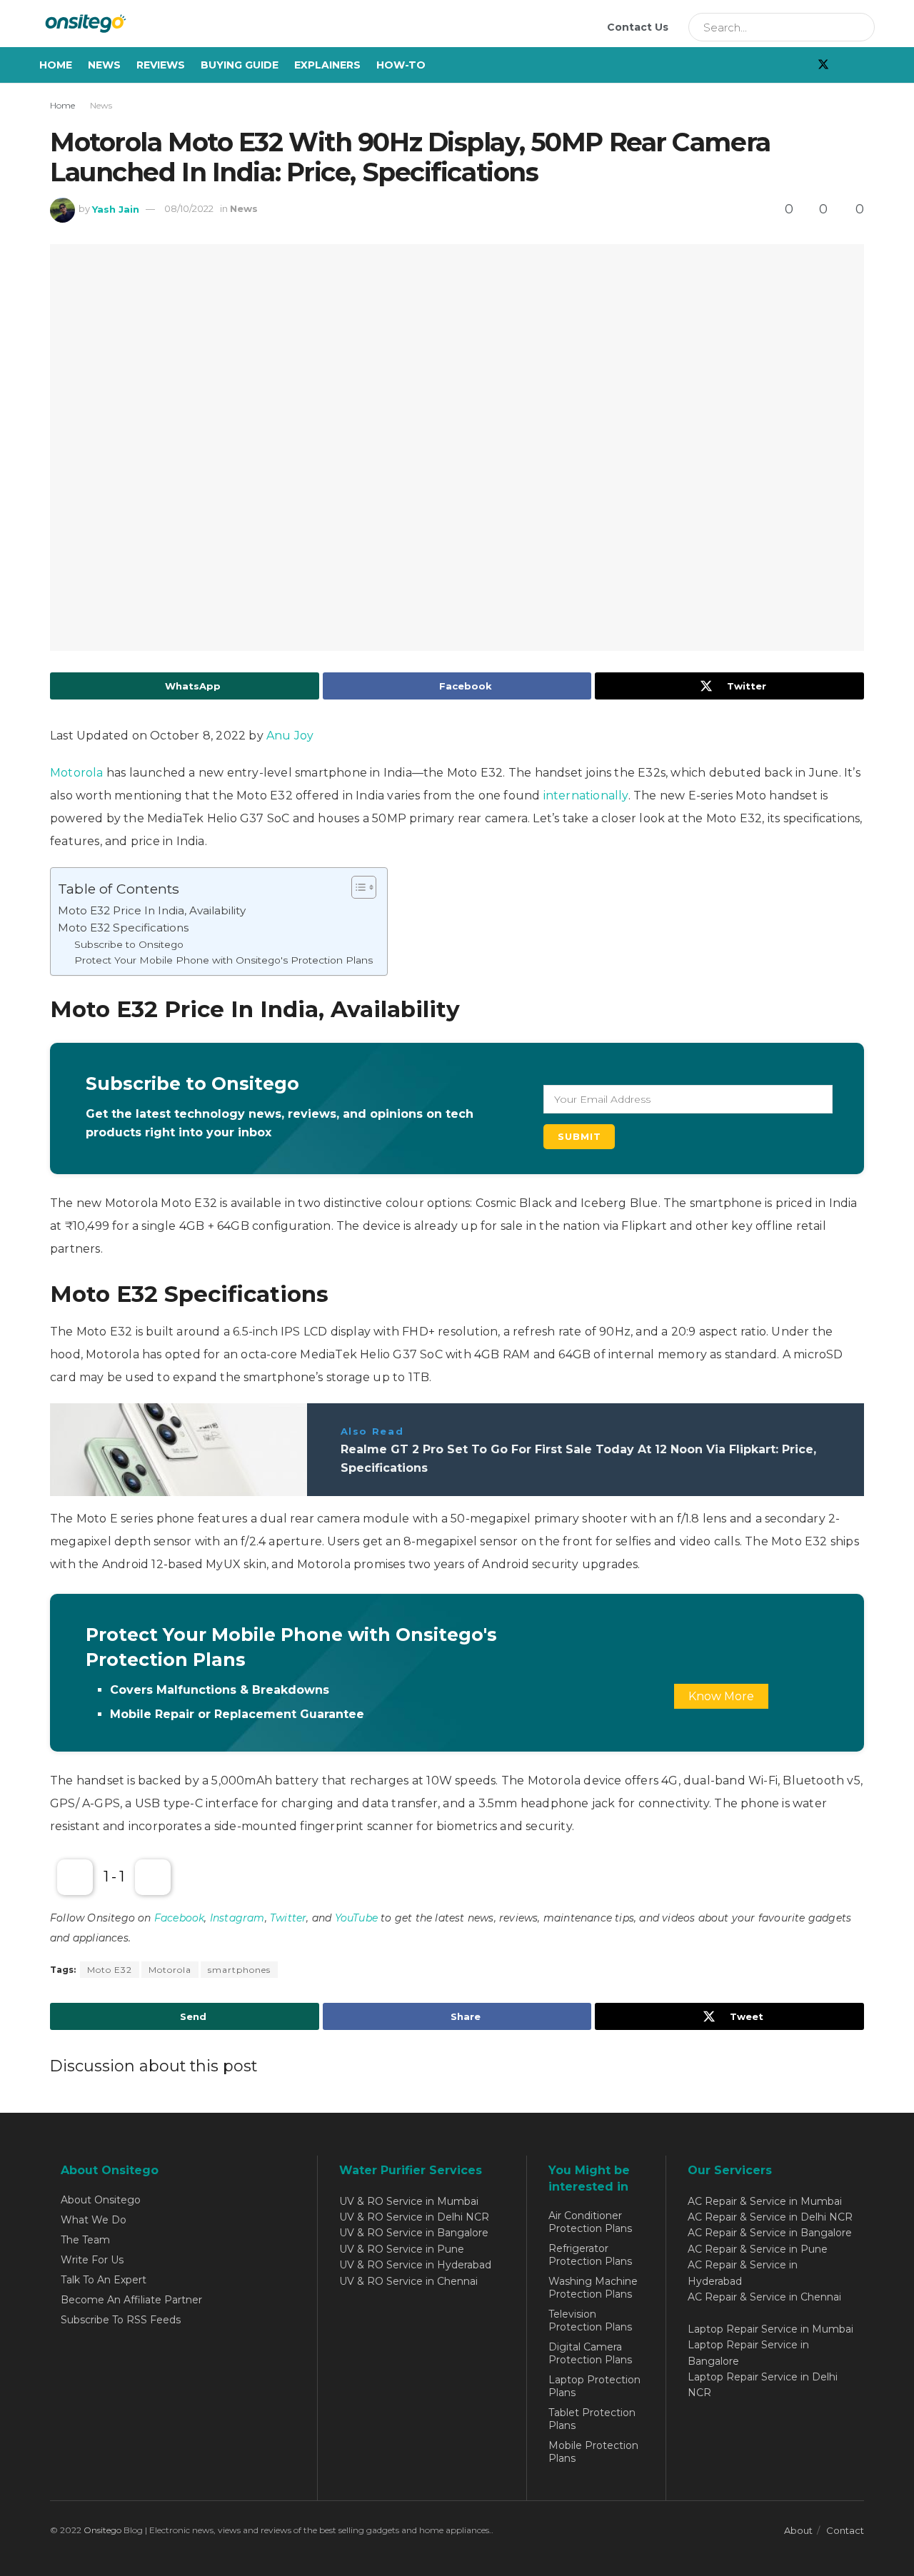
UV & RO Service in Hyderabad (415, 2265)
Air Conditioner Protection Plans (590, 2222)
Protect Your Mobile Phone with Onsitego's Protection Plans (224, 960)
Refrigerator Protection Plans (590, 2255)
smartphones (239, 1970)
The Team (85, 2240)
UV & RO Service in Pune (402, 2249)
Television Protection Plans (590, 2320)
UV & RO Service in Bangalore (414, 2233)
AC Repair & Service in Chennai (764, 2297)
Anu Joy (290, 736)
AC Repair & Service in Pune (758, 2249)
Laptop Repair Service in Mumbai (770, 2329)
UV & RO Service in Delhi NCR (414, 2217)
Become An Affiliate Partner (131, 2300)
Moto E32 (110, 1970)
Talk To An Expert (104, 2280)
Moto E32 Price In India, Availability (152, 910)
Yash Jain (116, 208)
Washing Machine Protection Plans (593, 2288)
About (798, 2530)
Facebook (180, 1918)
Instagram (237, 1918)
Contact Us (638, 27)
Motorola (78, 773)
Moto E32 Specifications (123, 928)
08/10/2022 (189, 208)
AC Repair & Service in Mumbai (765, 2201)
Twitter (288, 1918)
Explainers (327, 65)
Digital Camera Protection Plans (590, 2353)
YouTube (356, 1918)
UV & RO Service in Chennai (408, 2281)
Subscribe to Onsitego (129, 944)
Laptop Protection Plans (594, 2386)
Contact (845, 2530)
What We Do (94, 2220)
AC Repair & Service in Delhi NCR (770, 2217)
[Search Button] (859, 27)
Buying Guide (240, 65)
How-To (401, 65)
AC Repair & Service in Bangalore (770, 2233)
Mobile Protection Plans (593, 2452)
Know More (721, 1696)
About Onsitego (101, 2200)
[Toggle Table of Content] (357, 887)
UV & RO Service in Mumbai (409, 2201)
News (104, 65)
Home (56, 65)
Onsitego (102, 2530)
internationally (586, 795)
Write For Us (92, 2260)
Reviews (161, 65)
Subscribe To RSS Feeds (121, 2320)
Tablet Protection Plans (592, 2419)
